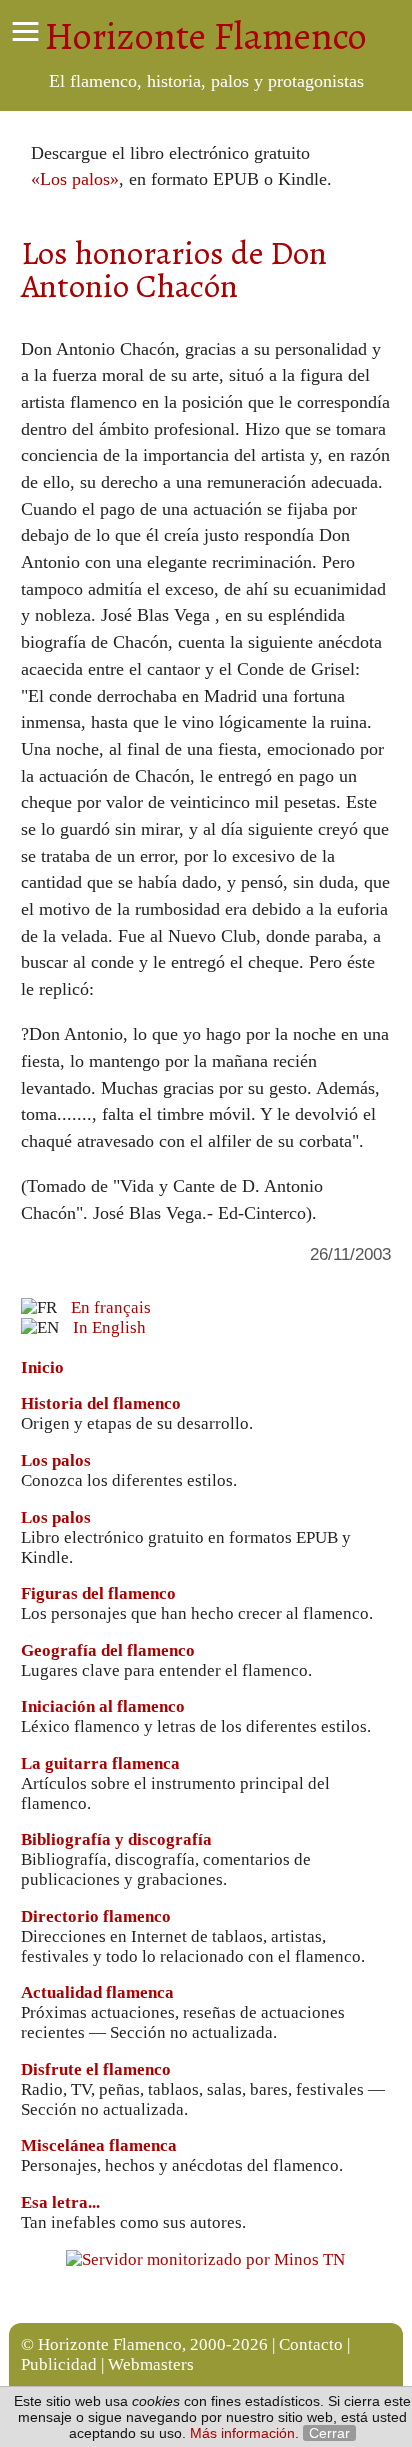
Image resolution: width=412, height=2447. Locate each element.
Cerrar (329, 2433)
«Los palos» (75, 179)
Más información (242, 2433)
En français (111, 1307)
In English (109, 1327)
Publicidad (59, 2364)
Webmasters (151, 2364)
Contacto (311, 2344)
